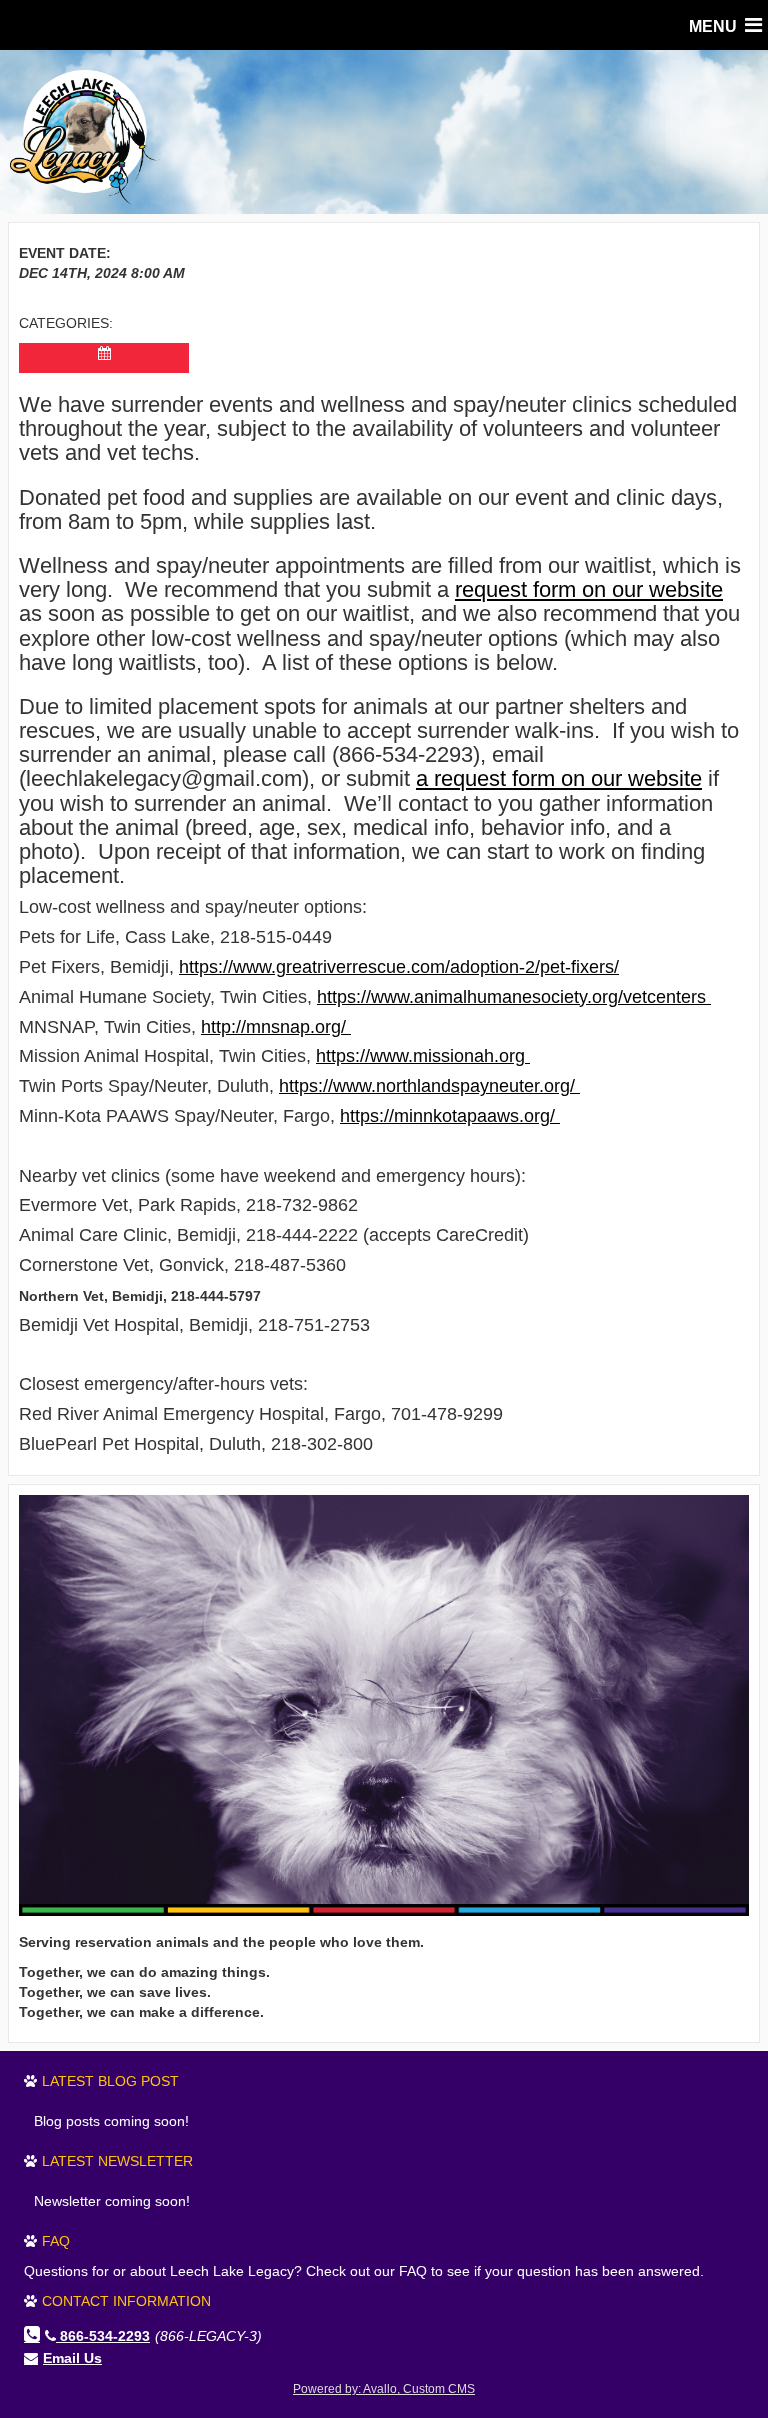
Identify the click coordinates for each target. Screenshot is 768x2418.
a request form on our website (559, 778)
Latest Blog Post (110, 2081)
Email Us (72, 2358)
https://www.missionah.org (423, 1056)
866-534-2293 (105, 2336)
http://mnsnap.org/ (276, 1027)
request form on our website (589, 589)
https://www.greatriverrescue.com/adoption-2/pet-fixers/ (399, 967)
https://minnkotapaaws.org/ (450, 1116)
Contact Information (126, 2301)
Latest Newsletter (117, 2161)
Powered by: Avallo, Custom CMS (384, 2389)
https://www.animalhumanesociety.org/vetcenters (514, 997)
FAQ (56, 2241)
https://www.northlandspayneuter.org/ (429, 1086)
